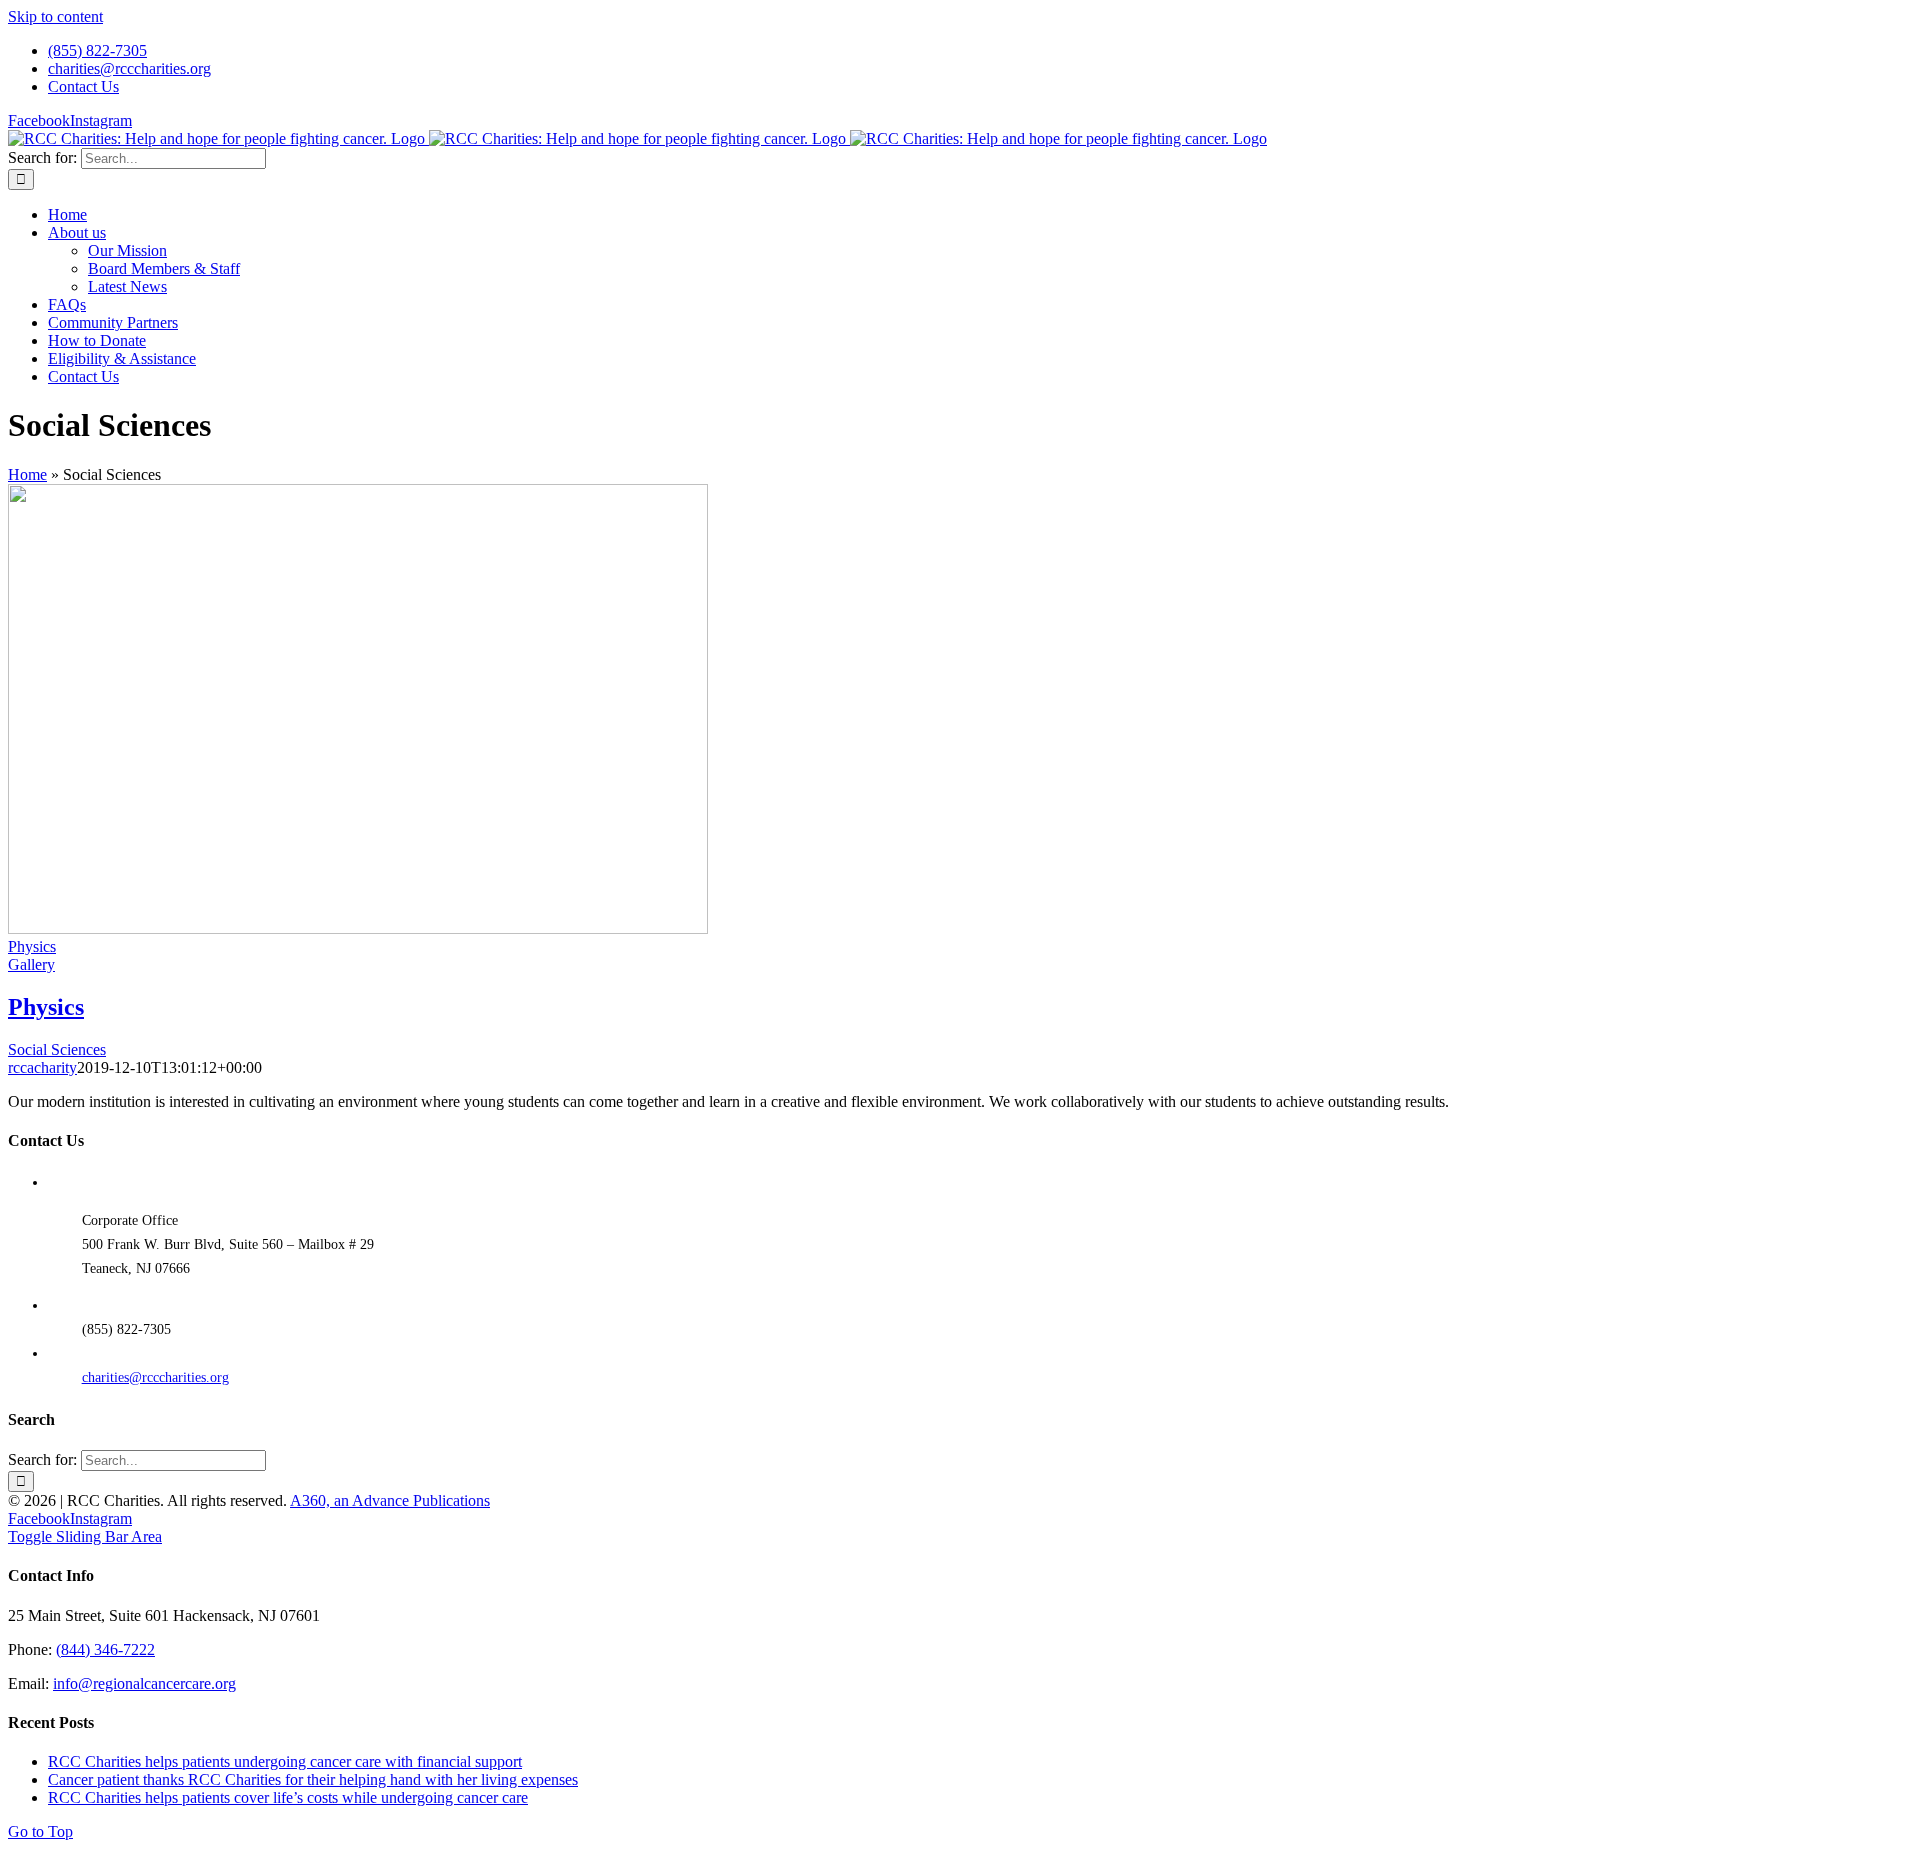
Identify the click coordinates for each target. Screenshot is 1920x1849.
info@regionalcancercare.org (144, 1683)
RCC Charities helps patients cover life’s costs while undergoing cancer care (288, 1797)
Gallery (31, 964)
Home (27, 474)
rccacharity (42, 1067)
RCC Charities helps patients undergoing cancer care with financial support (285, 1761)
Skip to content (55, 16)
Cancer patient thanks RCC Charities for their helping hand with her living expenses (313, 1779)
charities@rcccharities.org (155, 1377)
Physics (32, 946)
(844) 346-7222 (105, 1649)
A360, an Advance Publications (390, 1500)
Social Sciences (57, 1049)
